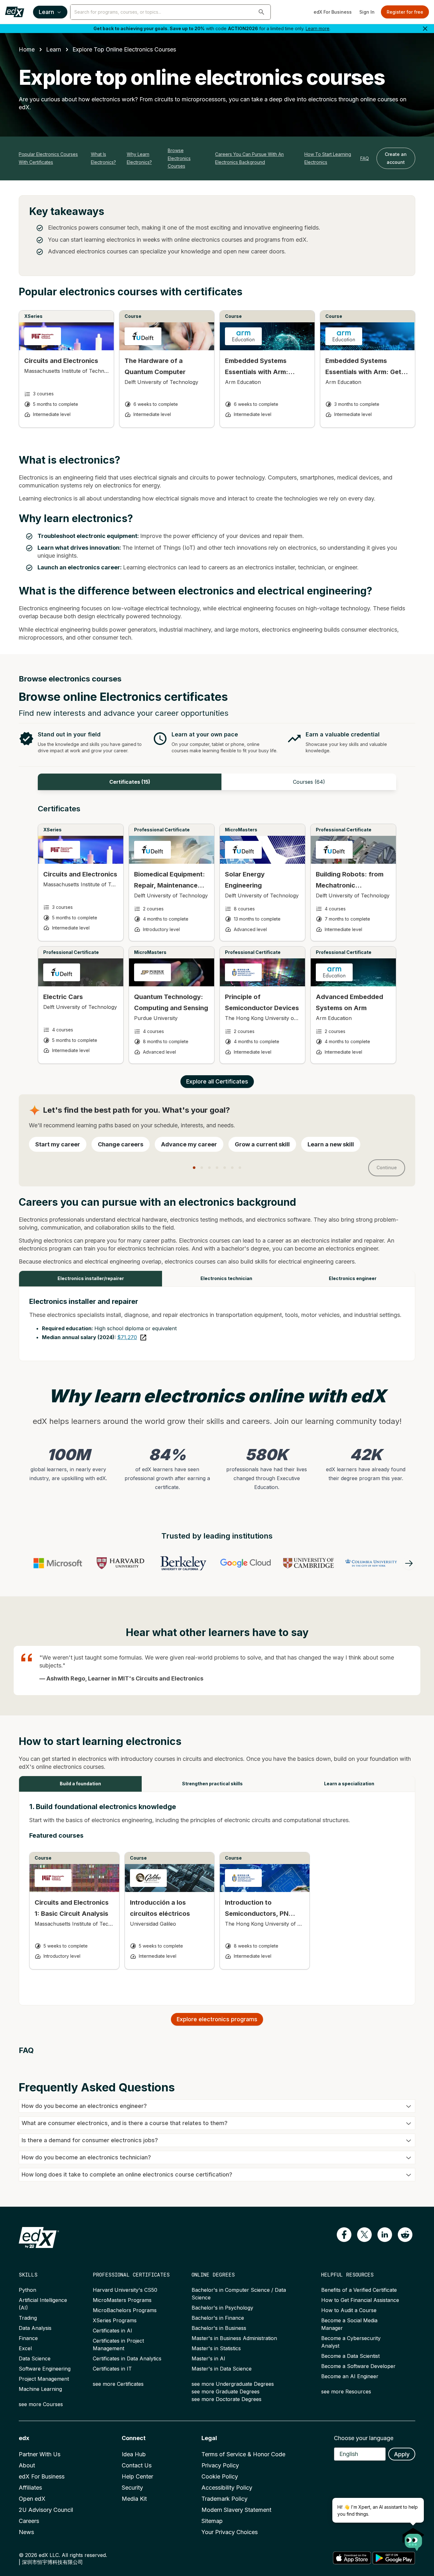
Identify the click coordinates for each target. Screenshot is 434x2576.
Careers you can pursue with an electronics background (249, 158)
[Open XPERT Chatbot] (413, 2537)
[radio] (58, 1144)
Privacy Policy (220, 2465)
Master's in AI (208, 2358)
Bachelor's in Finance (218, 2318)
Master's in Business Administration (234, 2338)
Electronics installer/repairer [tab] (91, 1278)
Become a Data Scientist (350, 2356)
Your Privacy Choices (230, 2532)
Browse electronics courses (179, 158)
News (26, 2532)
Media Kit (134, 2499)
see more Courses (41, 2404)
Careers (29, 2521)
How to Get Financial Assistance (360, 2300)
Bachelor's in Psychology (222, 2308)
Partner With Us (40, 2454)
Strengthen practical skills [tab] (212, 1784)
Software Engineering (45, 2369)
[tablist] (217, 782)
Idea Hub (134, 2454)
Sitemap (212, 2521)
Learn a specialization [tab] (349, 1784)
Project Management (44, 2379)
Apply (402, 2454)
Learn (46, 12)
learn (54, 49)
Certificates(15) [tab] (130, 782)
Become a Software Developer (358, 2366)
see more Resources (346, 2392)
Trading (28, 2318)
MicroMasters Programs (122, 2300)
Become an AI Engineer (350, 2376)
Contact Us (137, 2465)
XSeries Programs (115, 2320)
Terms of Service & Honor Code (243, 2454)
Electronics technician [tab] (226, 1278)
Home (27, 49)
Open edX (32, 2499)
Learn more (318, 28)
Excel (25, 2348)
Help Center (137, 2476)
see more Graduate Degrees (226, 2392)
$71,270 (127, 1337)
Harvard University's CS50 (125, 2290)
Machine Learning (40, 2389)
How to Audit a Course (349, 2310)
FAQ (365, 158)
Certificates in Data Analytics (127, 2358)
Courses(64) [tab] (309, 782)
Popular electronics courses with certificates (48, 158)
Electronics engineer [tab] (353, 1278)
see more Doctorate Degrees (227, 2399)
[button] (261, 12)
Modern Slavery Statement (236, 2510)
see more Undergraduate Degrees (233, 2384)
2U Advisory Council (46, 2510)
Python (27, 2290)
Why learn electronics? (139, 158)
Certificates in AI (112, 2331)
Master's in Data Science (222, 2369)
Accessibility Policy (227, 2488)
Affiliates (30, 2488)
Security (132, 2488)
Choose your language (364, 2438)
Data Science (35, 2358)
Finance (28, 2338)
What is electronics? (103, 158)
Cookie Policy (220, 2476)
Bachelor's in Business (219, 2328)
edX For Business (333, 12)
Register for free (405, 12)
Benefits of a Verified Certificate (359, 2290)
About (27, 2465)
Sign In (367, 12)
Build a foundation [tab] (80, 1784)
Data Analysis (35, 2328)
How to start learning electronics (328, 158)
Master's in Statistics (216, 2348)
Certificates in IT (112, 2369)
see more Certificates (118, 2384)
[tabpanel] (217, 940)
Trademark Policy (224, 2499)
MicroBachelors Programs (125, 2310)
